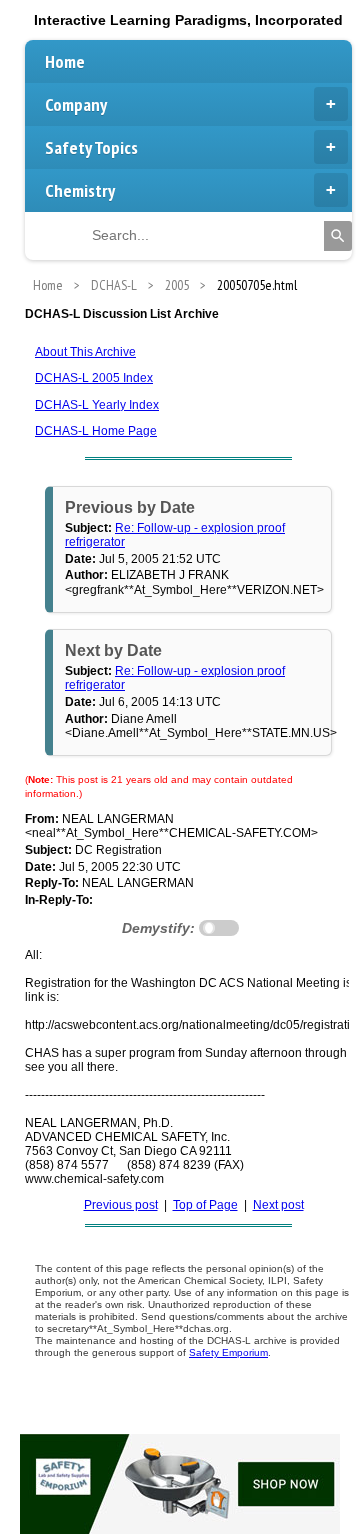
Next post (278, 1205)
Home (65, 61)
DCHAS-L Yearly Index (97, 405)
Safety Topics (91, 147)
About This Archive (85, 352)
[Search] (338, 236)
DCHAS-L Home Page (96, 431)
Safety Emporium (228, 1352)
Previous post (121, 1205)
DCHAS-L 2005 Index (94, 378)
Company (76, 104)
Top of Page (205, 1205)
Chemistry (80, 190)
